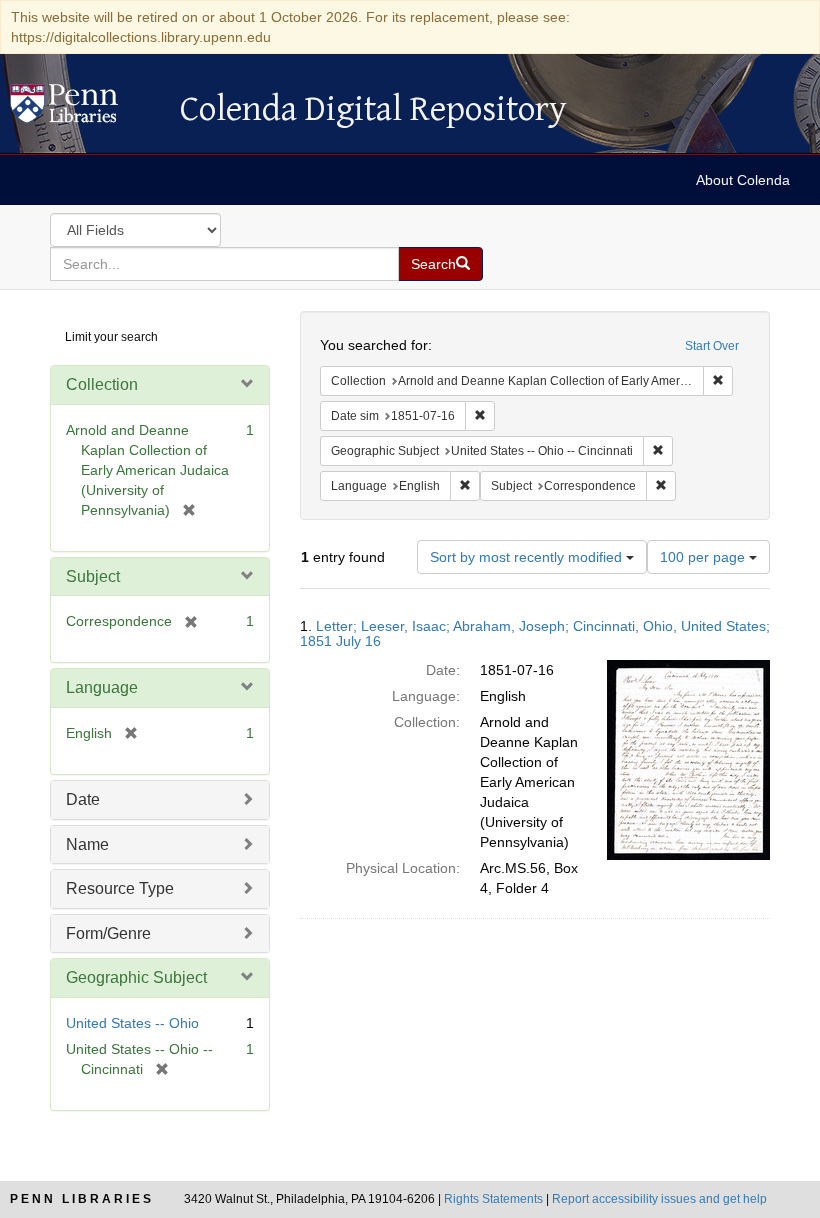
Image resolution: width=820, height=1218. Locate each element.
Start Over (712, 346)
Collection (102, 384)
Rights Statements (493, 1199)
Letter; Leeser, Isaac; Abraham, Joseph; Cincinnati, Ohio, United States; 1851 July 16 (535, 633)
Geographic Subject (136, 977)
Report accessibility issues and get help (659, 1199)
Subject (93, 576)
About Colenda (743, 180)
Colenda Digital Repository (85, 109)
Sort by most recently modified (528, 557)
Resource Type (120, 888)
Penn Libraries (82, 1199)
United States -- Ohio (132, 1023)
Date (83, 799)
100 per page (704, 557)
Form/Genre (108, 933)
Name (87, 844)
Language (102, 687)
